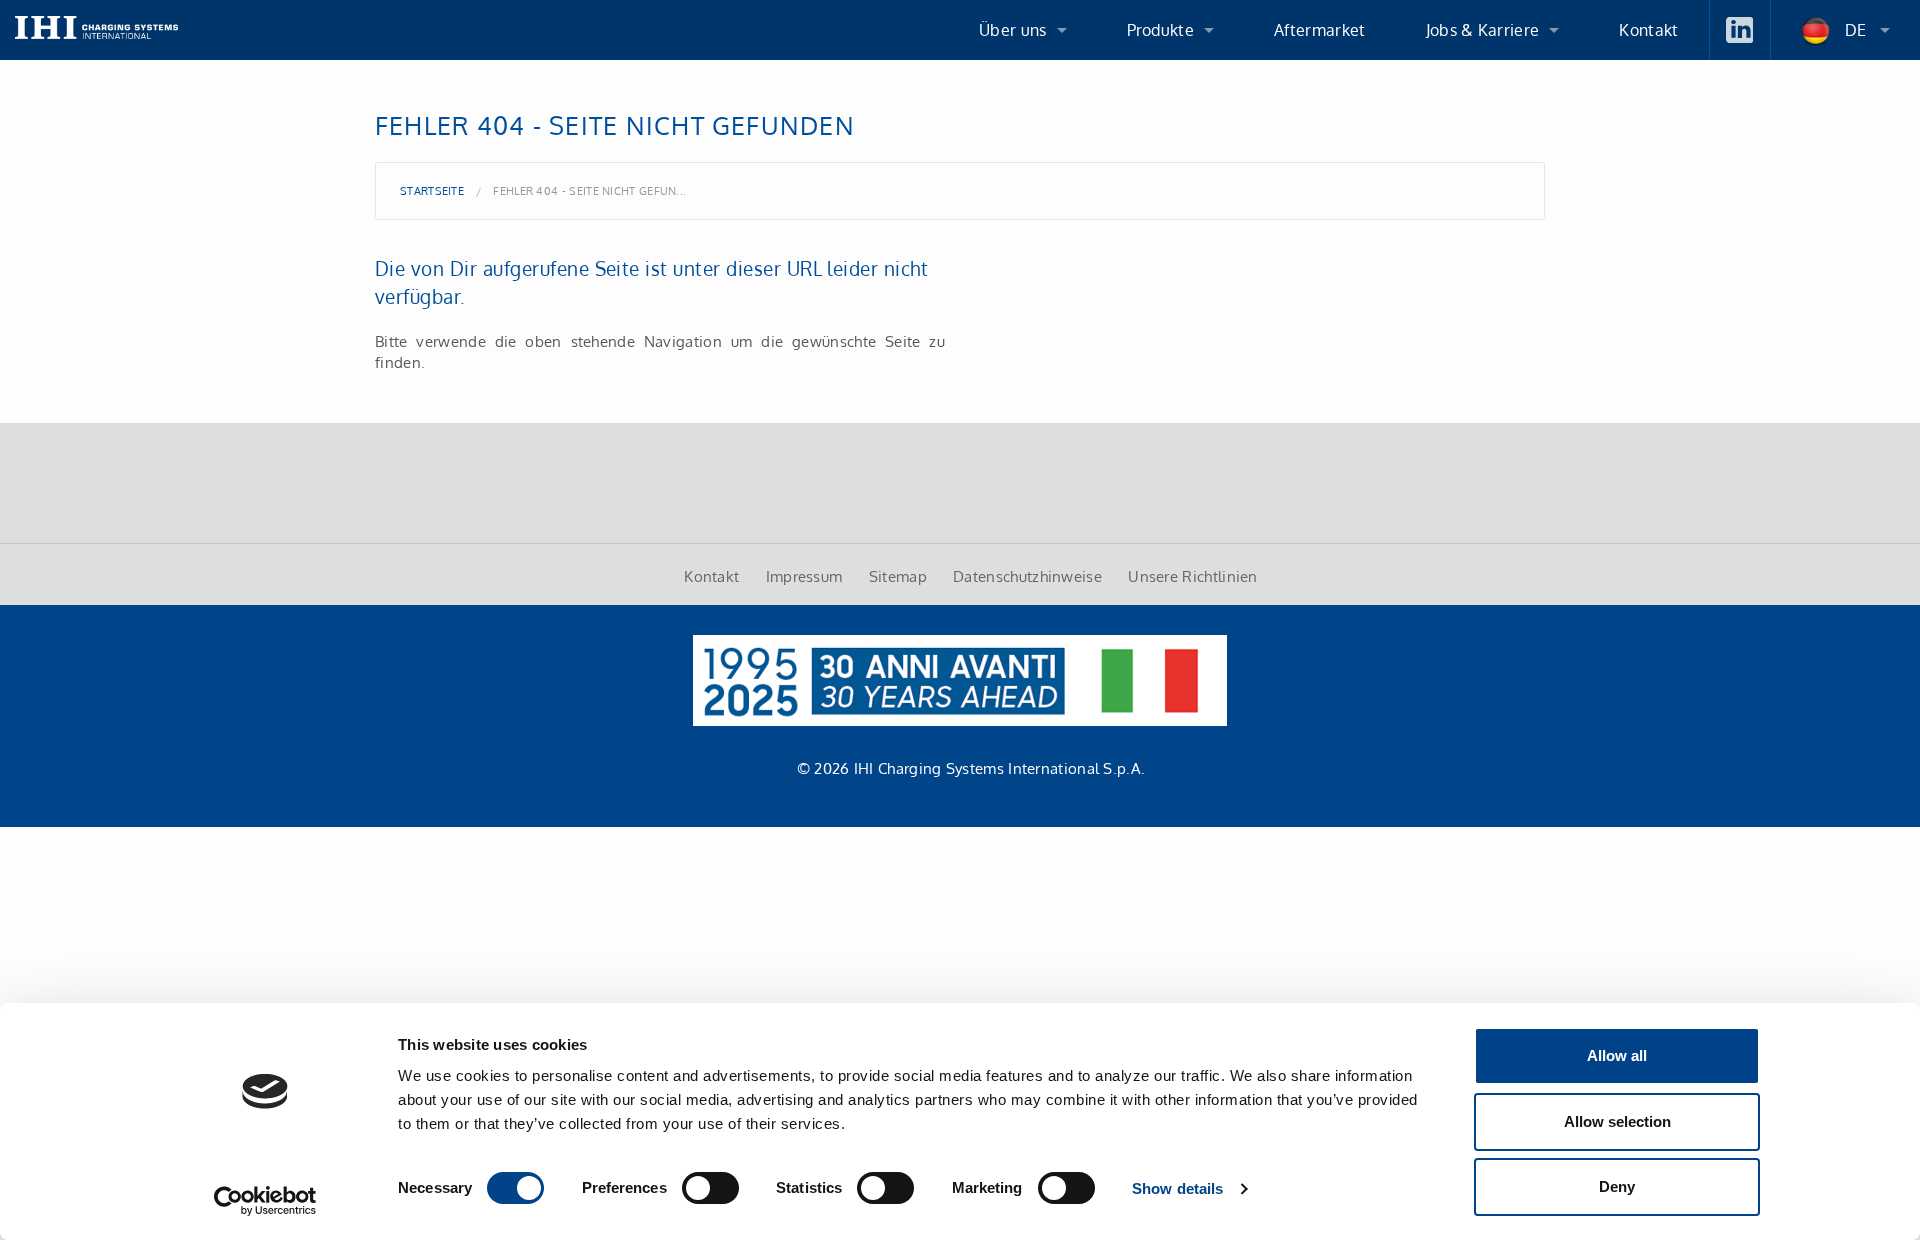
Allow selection (1617, 1121)
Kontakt (1648, 30)
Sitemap (898, 576)
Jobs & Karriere (1483, 30)
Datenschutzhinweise (1027, 576)
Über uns (1013, 30)
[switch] (710, 1188)
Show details (1177, 1188)
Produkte (1161, 30)
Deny (1617, 1186)
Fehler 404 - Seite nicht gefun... (589, 191)
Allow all (1617, 1055)
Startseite (432, 191)
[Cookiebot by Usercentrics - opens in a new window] (265, 1201)
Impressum (804, 576)
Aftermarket (1320, 30)
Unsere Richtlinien (1192, 576)
